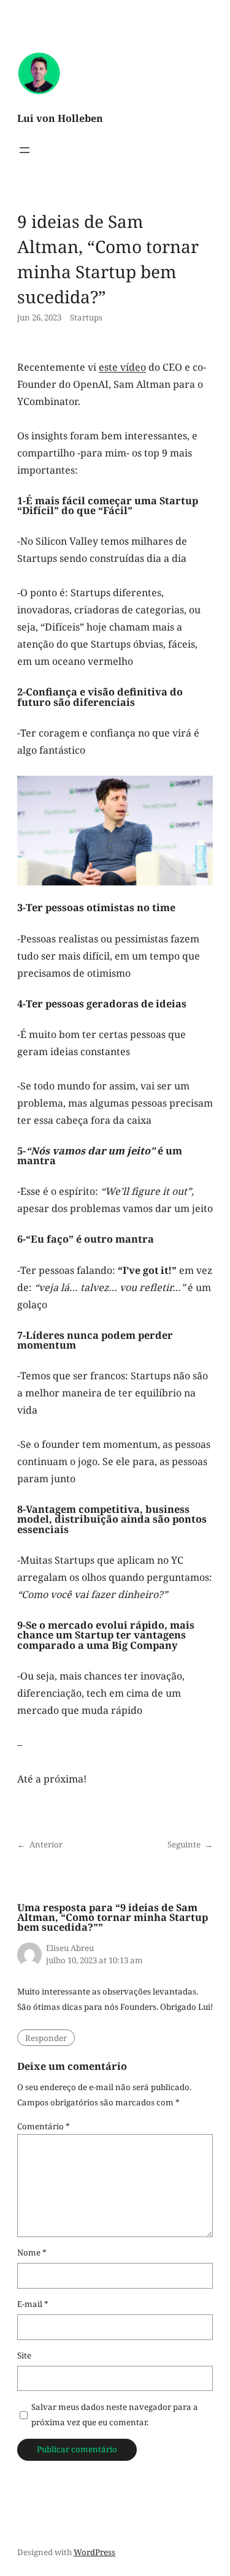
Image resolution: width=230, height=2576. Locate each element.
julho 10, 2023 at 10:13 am (94, 1960)
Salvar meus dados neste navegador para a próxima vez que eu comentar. (115, 2415)
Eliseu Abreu (70, 1948)
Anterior (46, 1844)
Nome (32, 2252)
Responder (46, 2038)
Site (24, 2355)
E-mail (33, 2304)
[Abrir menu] (25, 150)
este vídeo (122, 367)
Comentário (44, 2126)
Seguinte (184, 1844)
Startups (86, 317)
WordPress (94, 2552)
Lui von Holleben (60, 118)
